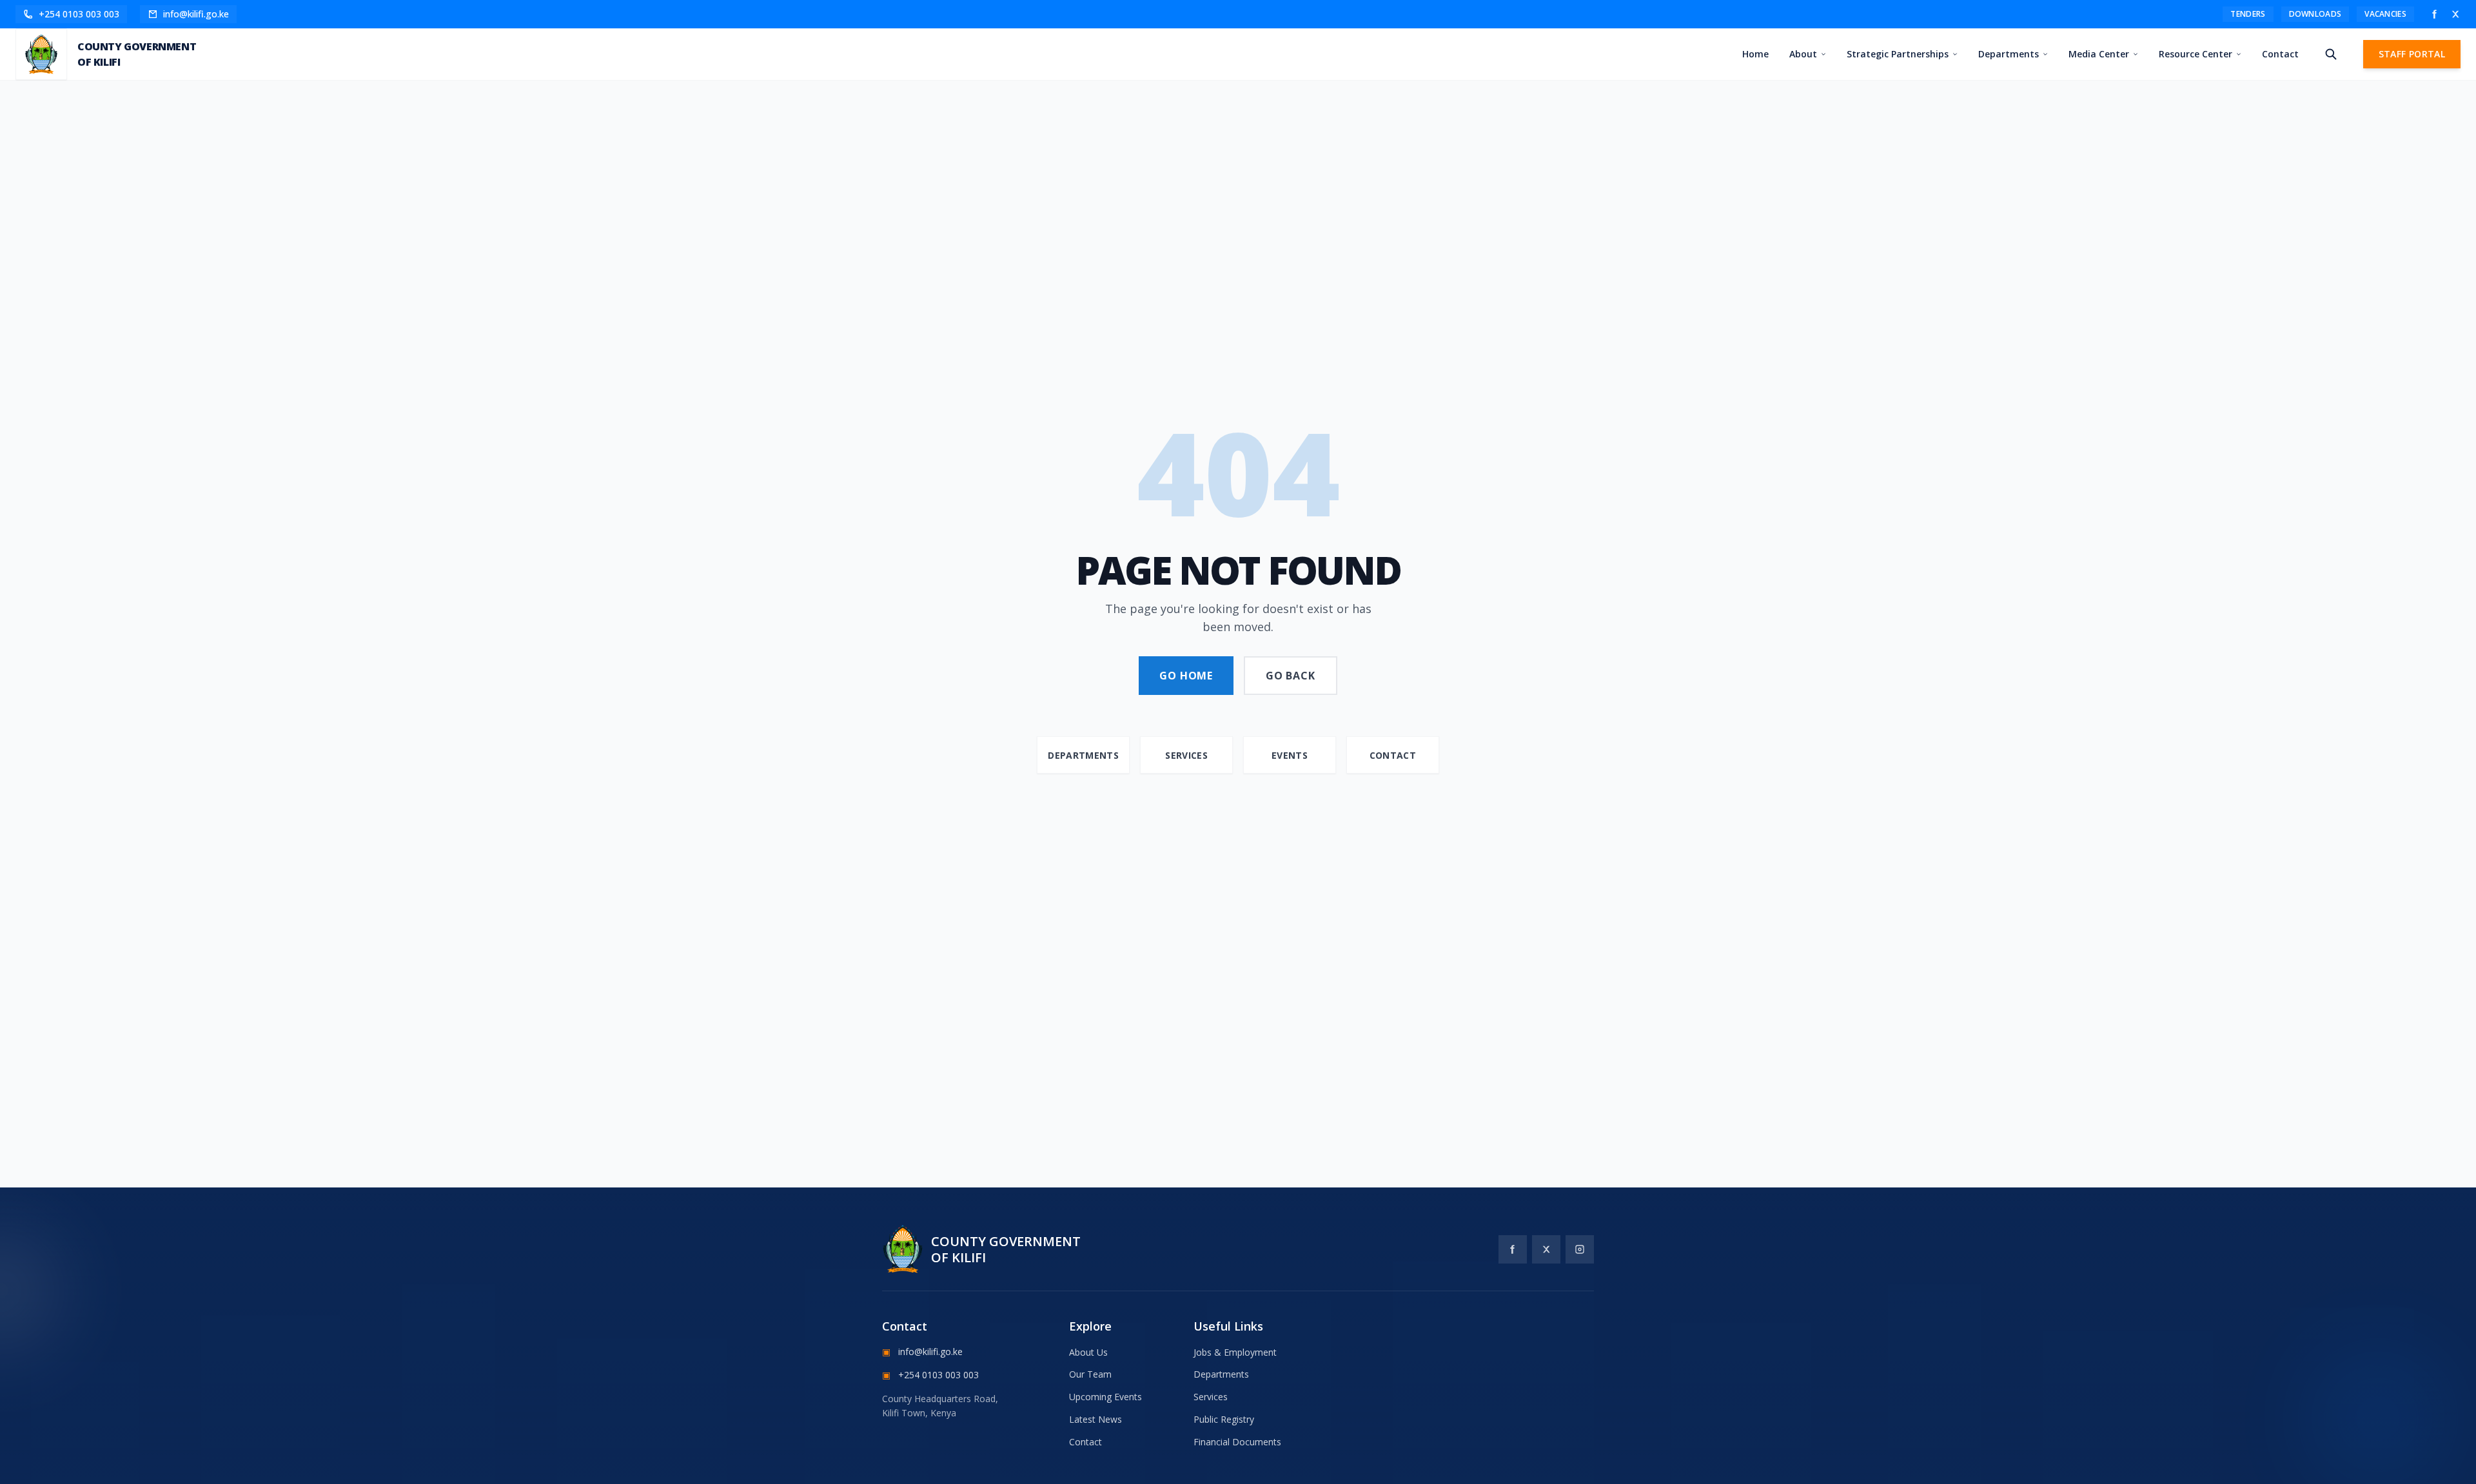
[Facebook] (2435, 14)
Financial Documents (1237, 1442)
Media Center (2099, 54)
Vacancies (2385, 14)
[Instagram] (1580, 1249)
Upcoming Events (1105, 1397)
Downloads (2315, 14)
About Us (1088, 1352)
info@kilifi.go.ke (922, 1352)
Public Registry (1224, 1419)
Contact (2280, 54)
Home (1755, 54)
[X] (2455, 14)
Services (1211, 1397)
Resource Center (2196, 54)
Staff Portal (2412, 54)
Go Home (1186, 676)
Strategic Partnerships (1898, 54)
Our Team (1090, 1374)
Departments (2009, 54)
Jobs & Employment (1235, 1352)
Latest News (1096, 1419)
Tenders (2248, 14)
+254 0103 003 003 (930, 1375)
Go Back (1291, 676)
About (1803, 54)
